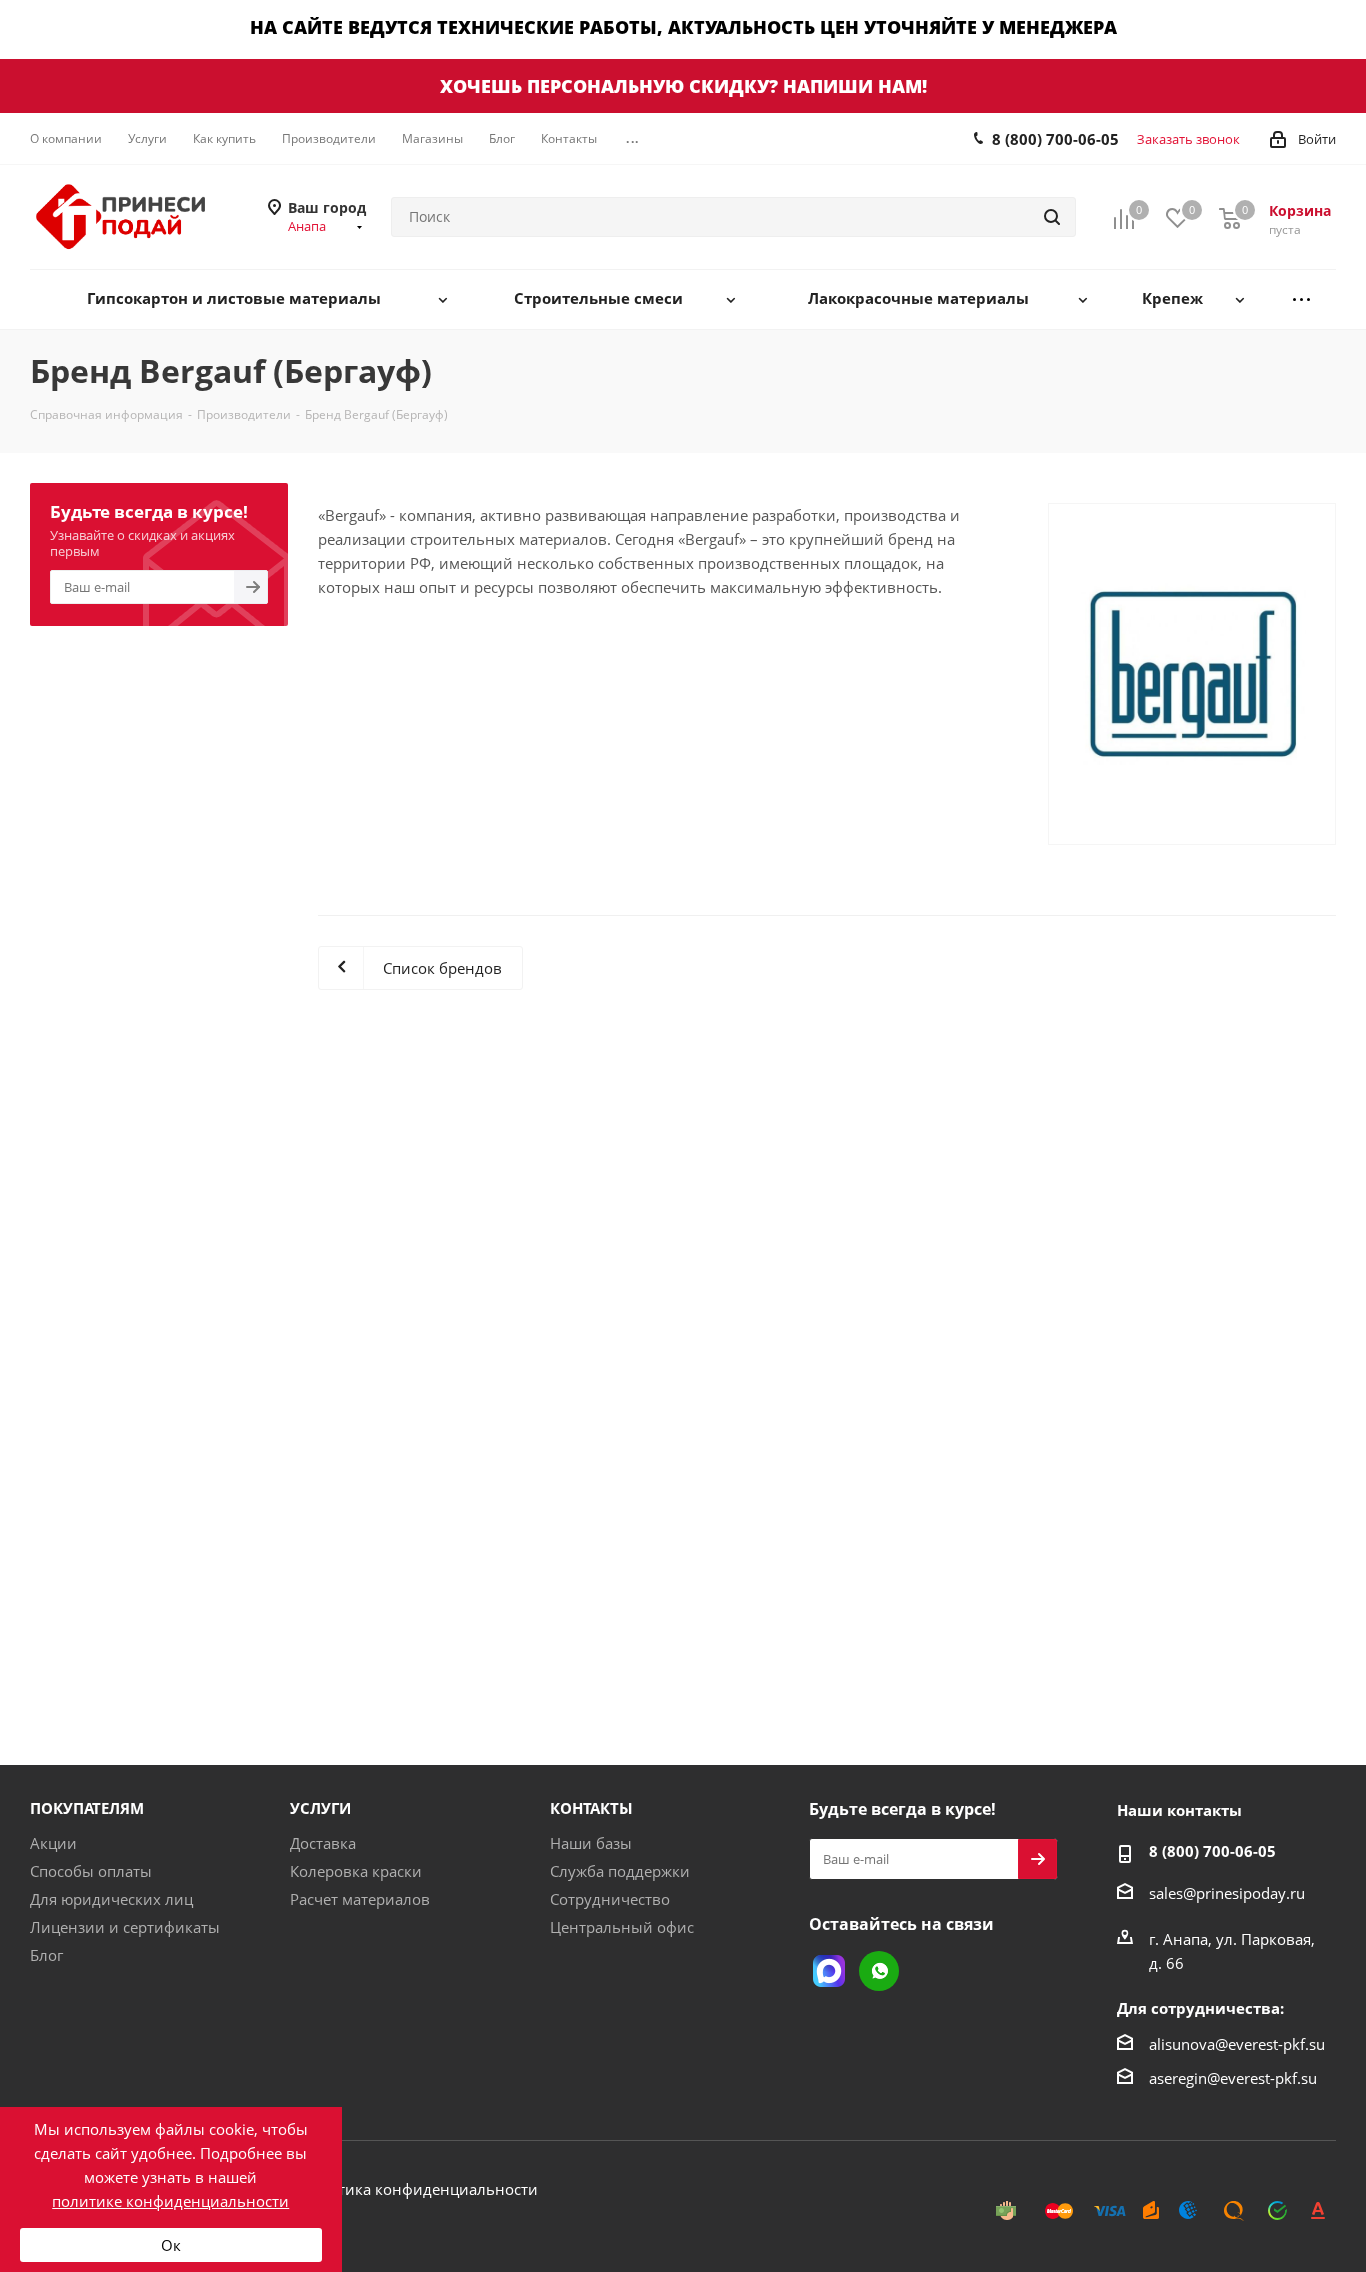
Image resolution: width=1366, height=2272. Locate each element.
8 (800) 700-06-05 (1055, 139)
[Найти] (1052, 217)
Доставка (323, 1843)
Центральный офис (622, 1927)
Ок (171, 2245)
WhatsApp (879, 1971)
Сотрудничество (610, 1899)
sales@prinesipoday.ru (1227, 1893)
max (829, 1971)
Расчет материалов (360, 1899)
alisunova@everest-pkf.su (1237, 2044)
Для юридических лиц (111, 1899)
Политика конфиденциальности (418, 2189)
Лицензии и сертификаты (125, 1927)
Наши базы (591, 1843)
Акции (53, 1843)
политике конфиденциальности (170, 2201)
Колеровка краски (356, 1871)
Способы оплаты (91, 1871)
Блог (46, 1955)
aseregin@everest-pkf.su (1233, 2078)
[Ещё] (1301, 299)
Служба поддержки (620, 1871)
